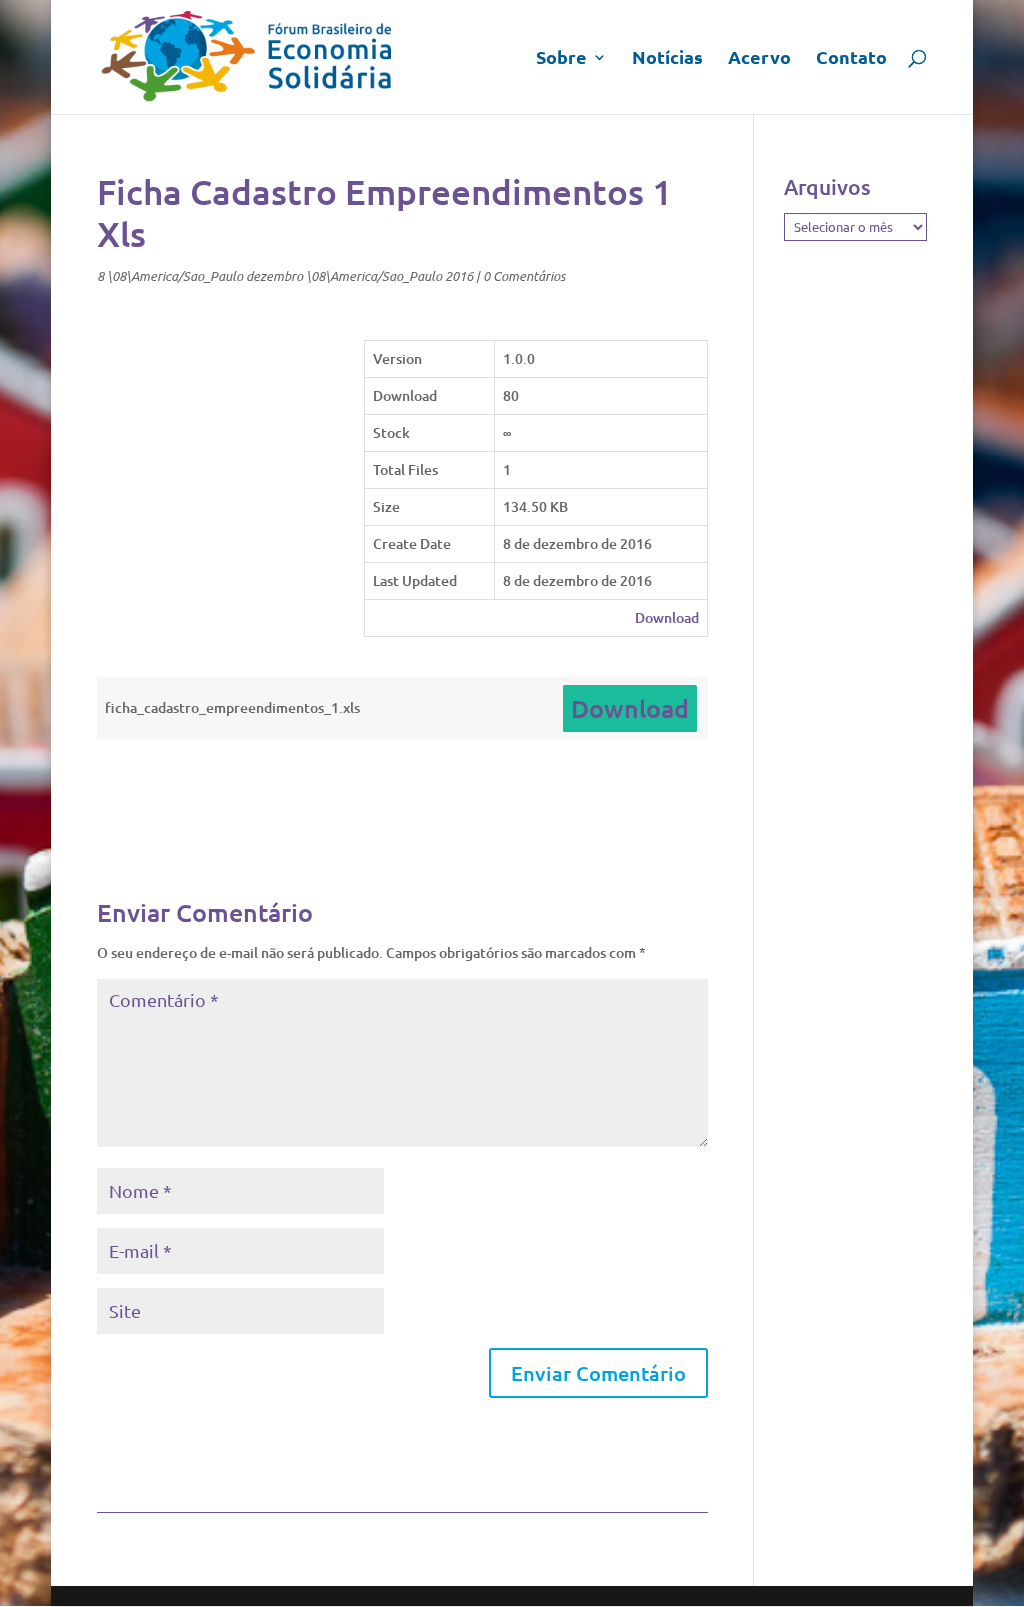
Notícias (667, 59)
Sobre (561, 59)
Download (667, 617)
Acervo (759, 59)
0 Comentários (524, 276)
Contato (851, 59)
